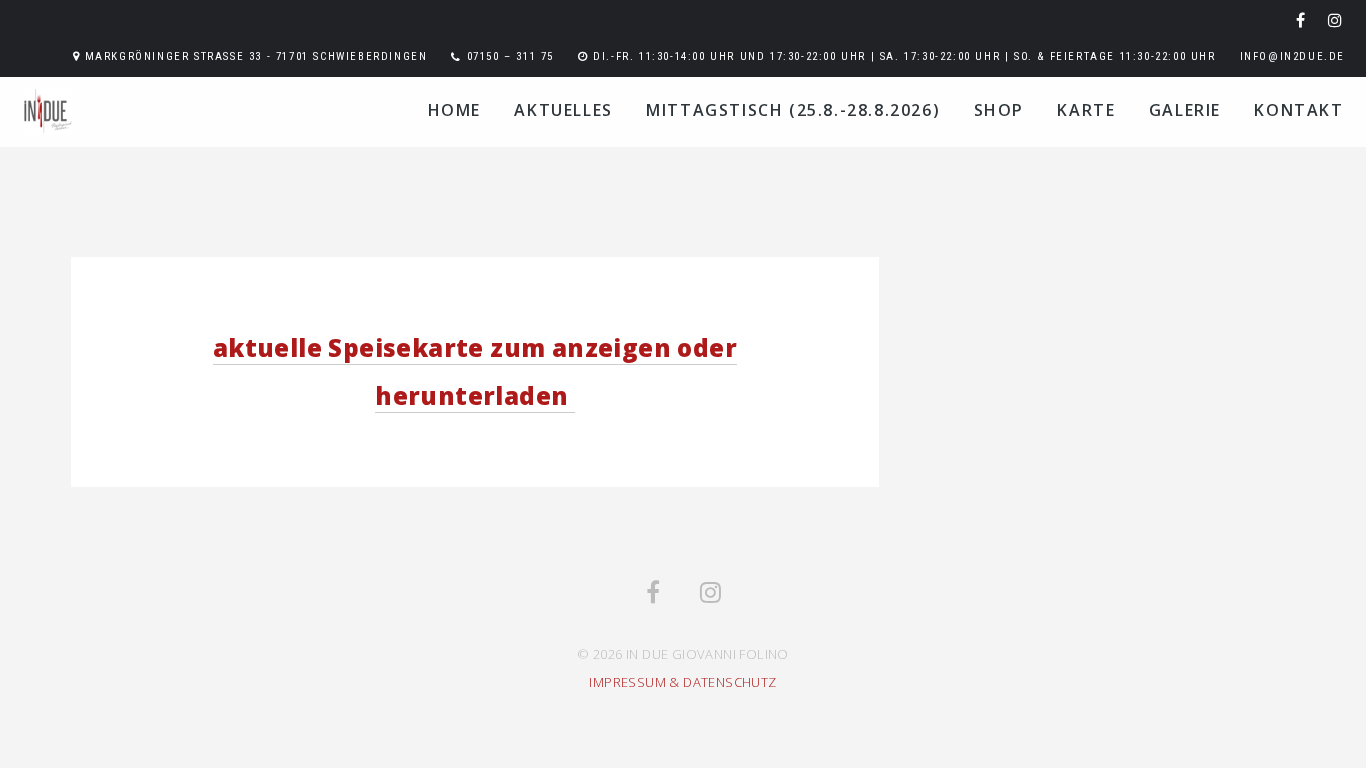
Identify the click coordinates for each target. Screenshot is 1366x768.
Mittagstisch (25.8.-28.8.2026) (793, 110)
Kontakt (1298, 110)
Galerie (1185, 110)
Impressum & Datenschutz (682, 682)
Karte (1086, 110)
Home (454, 110)
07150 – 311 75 (510, 56)
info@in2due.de (1292, 56)
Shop (999, 110)
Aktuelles (563, 110)
